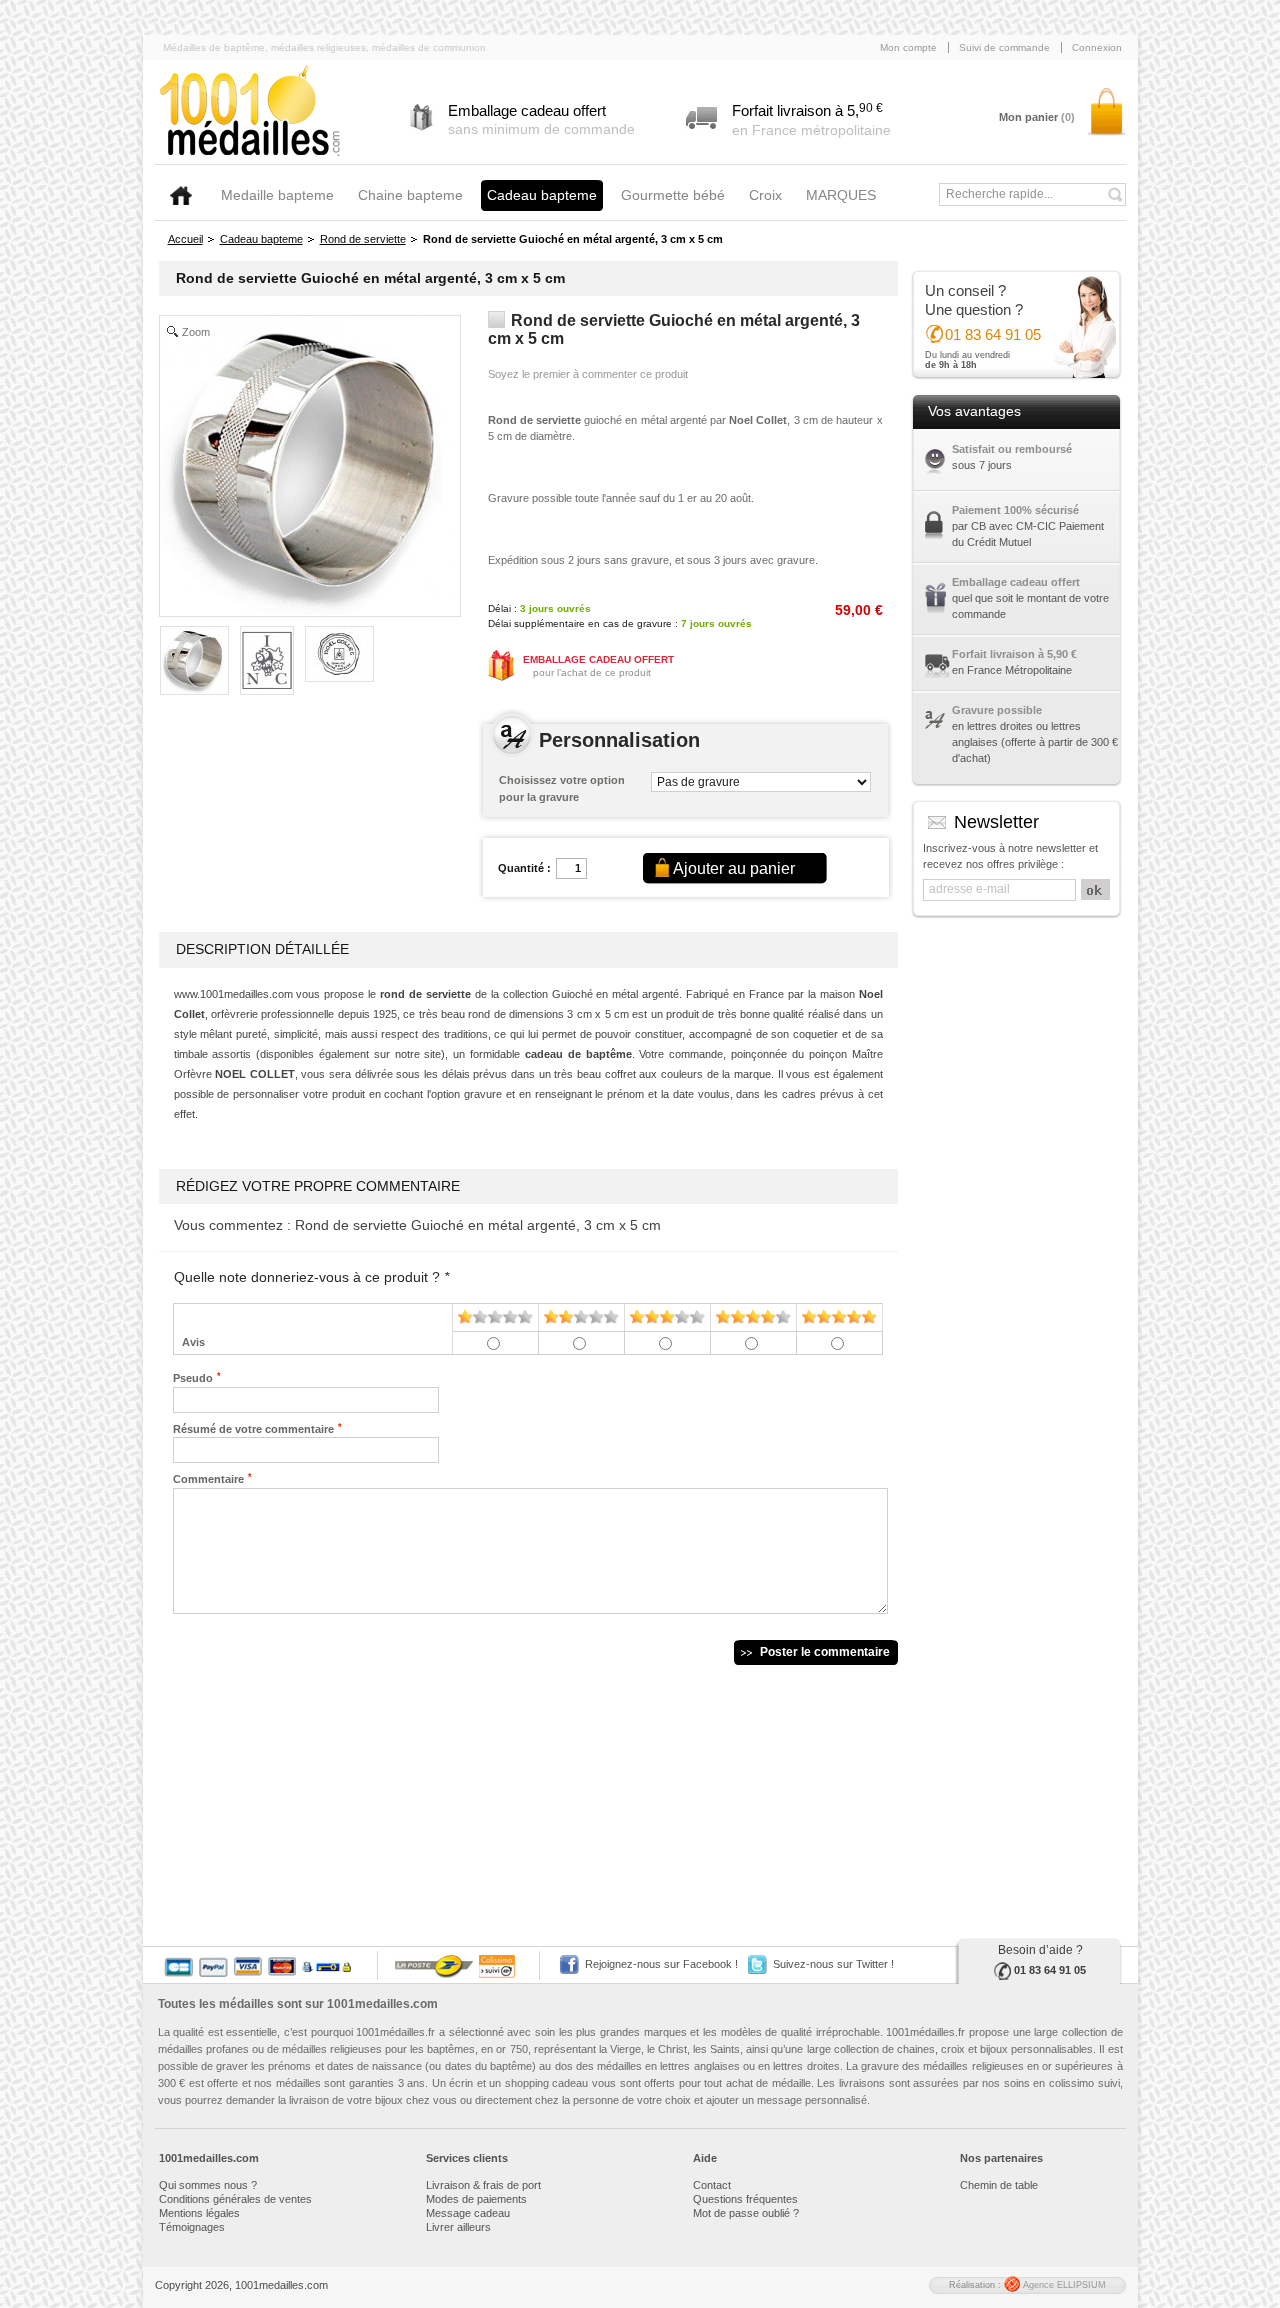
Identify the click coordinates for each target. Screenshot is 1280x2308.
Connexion (1097, 47)
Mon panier (1037, 117)
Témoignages (192, 2227)
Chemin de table (999, 2185)
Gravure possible (997, 710)
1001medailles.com (382, 2004)
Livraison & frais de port (483, 2185)
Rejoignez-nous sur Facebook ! (661, 1964)
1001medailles (251, 112)
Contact (712, 2185)
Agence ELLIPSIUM (1063, 2285)
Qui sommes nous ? (208, 2185)
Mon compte (908, 47)
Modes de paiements (476, 2199)
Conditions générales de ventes (235, 2199)
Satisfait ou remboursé (1012, 449)
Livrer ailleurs (458, 2227)
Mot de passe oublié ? (746, 2213)
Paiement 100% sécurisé (1015, 510)
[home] (181, 195)
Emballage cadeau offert (1016, 582)
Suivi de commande (1004, 47)
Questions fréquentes (745, 2199)
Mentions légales (199, 2213)
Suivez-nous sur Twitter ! (833, 1964)
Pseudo (193, 1377)
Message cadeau (468, 2213)
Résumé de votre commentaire (253, 1428)
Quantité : (524, 868)
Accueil (185, 239)
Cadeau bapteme (261, 239)
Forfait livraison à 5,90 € (1014, 654)
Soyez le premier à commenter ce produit (588, 374)
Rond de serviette (363, 239)
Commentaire (208, 1478)
